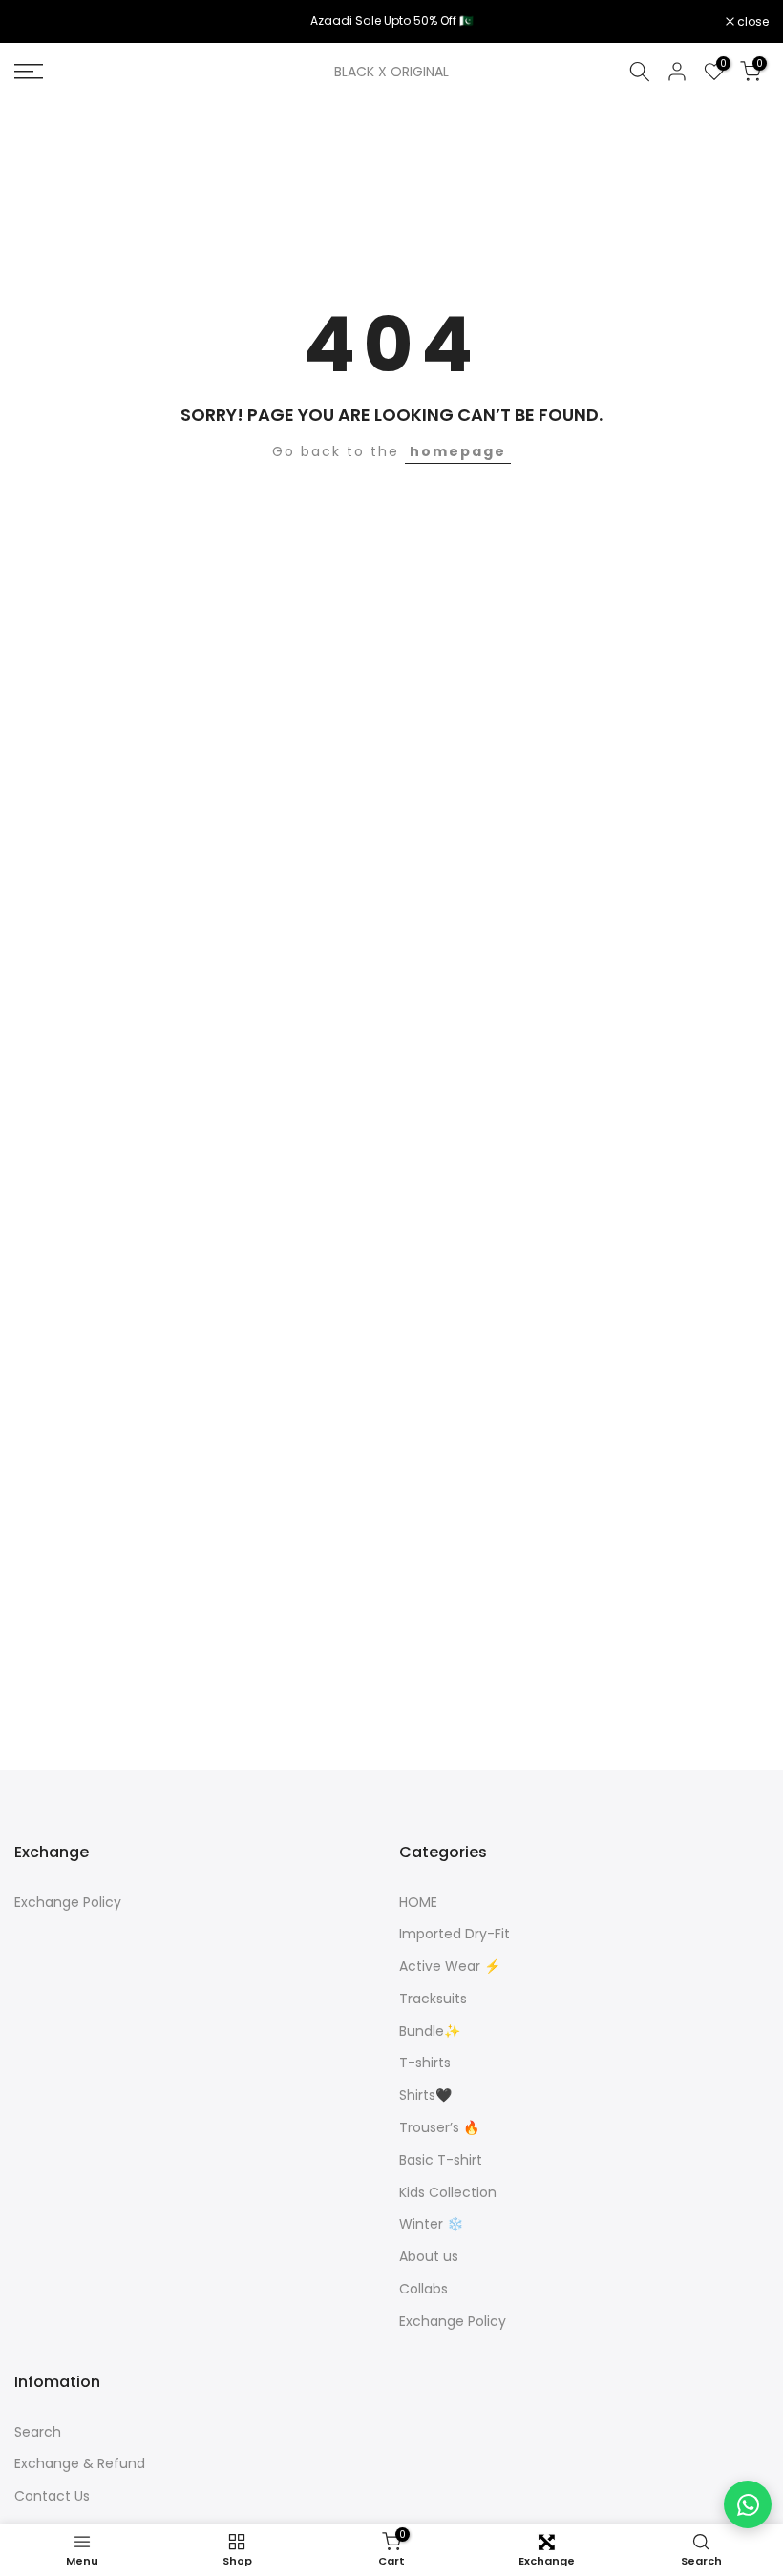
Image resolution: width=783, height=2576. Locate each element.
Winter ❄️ (431, 2224)
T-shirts (425, 2063)
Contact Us (52, 2496)
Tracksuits (433, 1999)
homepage (458, 451)
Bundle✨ (430, 2031)
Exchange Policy (68, 1903)
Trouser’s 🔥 (439, 2128)
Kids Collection (448, 2193)
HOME (418, 1903)
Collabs (423, 2289)
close (40, 22)
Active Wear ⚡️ (450, 1967)
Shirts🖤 (425, 2095)
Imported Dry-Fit (455, 1934)
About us (429, 2257)
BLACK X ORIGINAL (391, 72)
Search (38, 2432)
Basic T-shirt (441, 2160)
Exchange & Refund (80, 2464)
